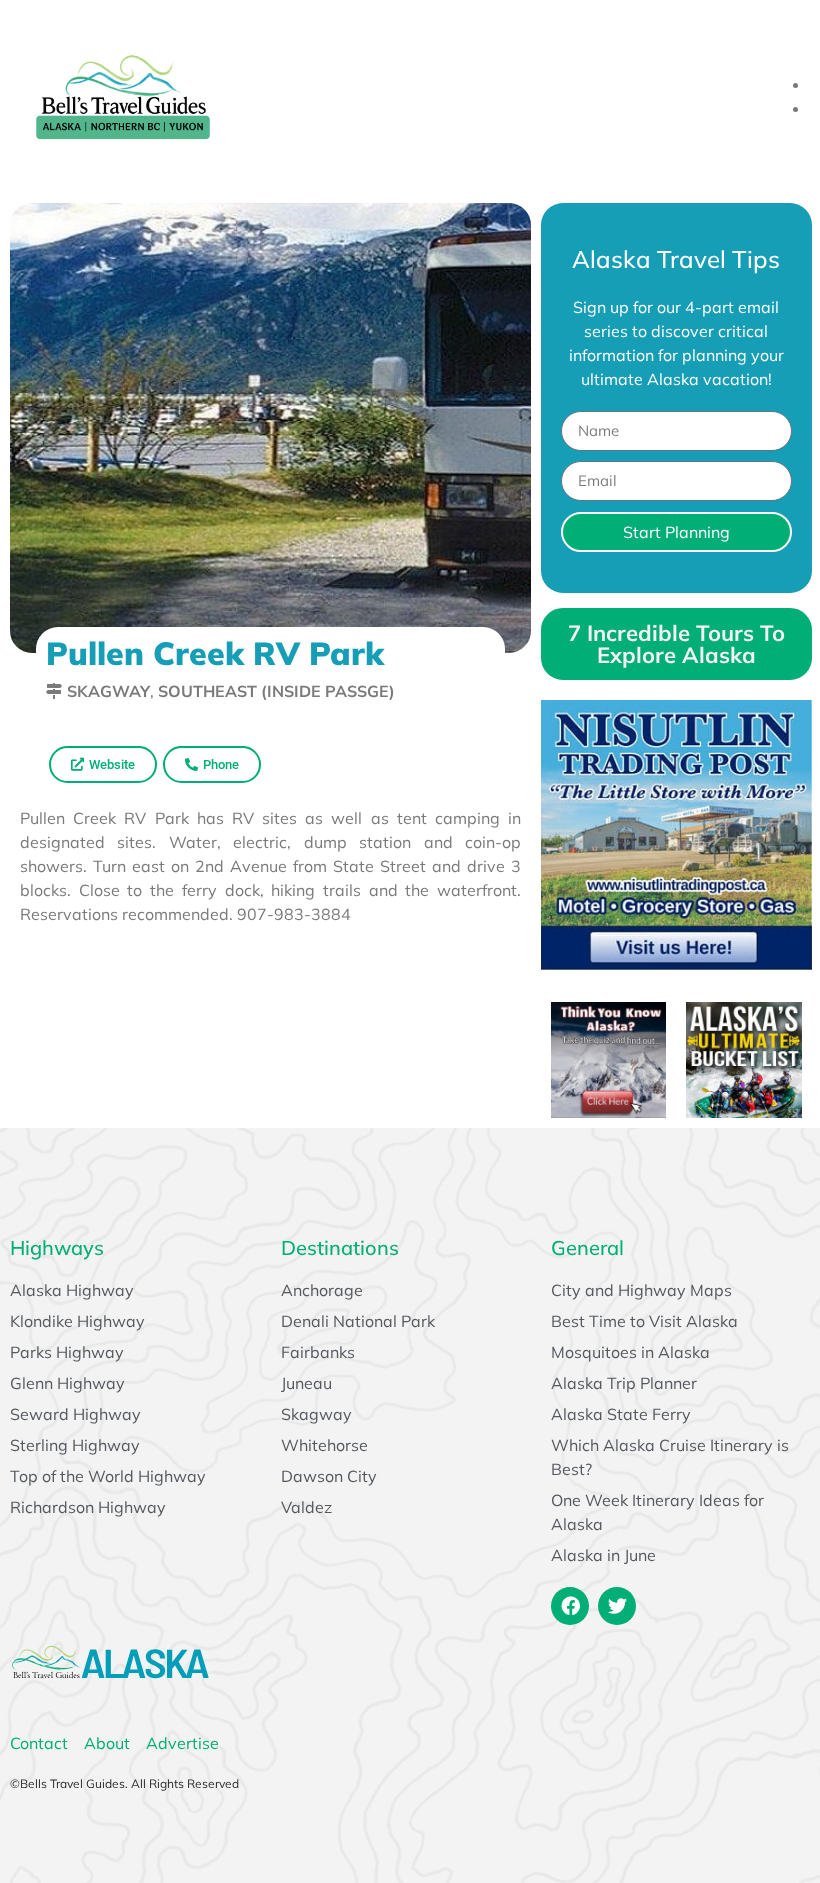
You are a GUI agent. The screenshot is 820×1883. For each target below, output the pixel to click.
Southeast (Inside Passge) (276, 691)
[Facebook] (570, 1606)
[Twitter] (617, 1606)
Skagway (108, 691)
